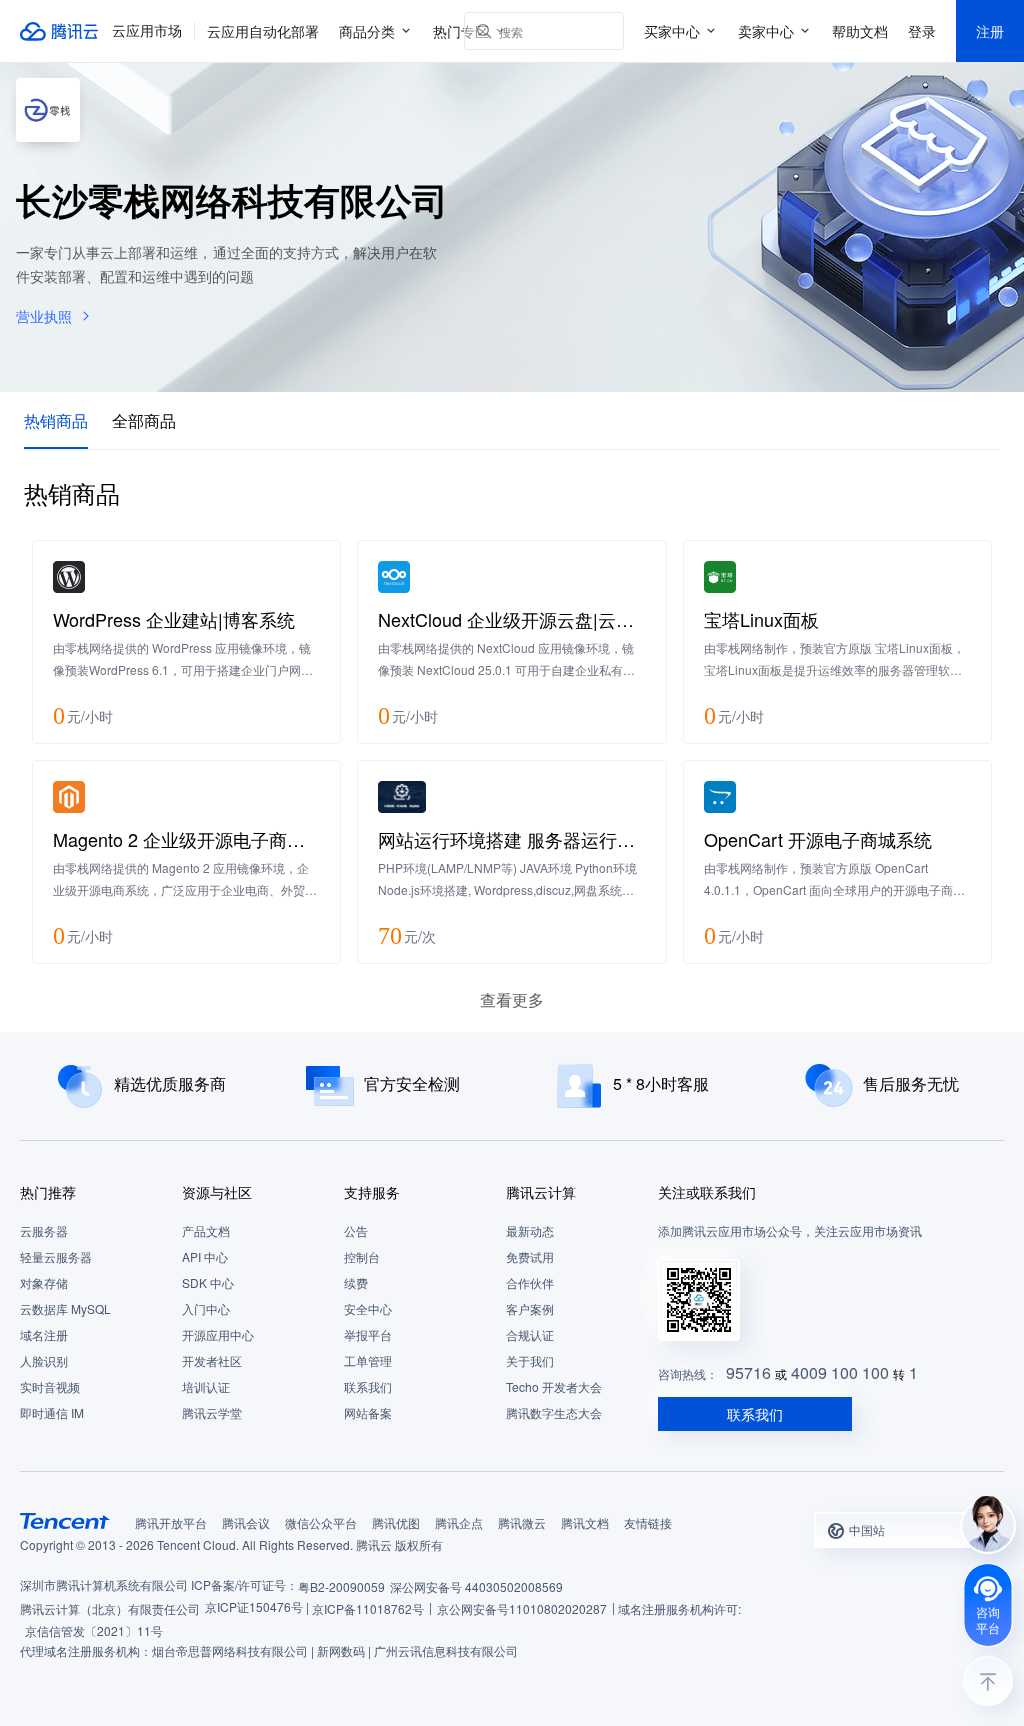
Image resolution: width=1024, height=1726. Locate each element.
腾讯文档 (585, 1522)
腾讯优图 (396, 1522)
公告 (356, 1230)
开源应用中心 (218, 1334)
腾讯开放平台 (171, 1522)
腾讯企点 (459, 1522)
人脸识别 (44, 1360)
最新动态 (530, 1230)
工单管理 (368, 1360)
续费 (356, 1282)
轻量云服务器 (56, 1256)
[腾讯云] (60, 31)
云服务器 (44, 1230)
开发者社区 (212, 1360)
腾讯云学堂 (212, 1412)
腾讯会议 (246, 1522)
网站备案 (368, 1412)
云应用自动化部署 (263, 31)
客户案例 (530, 1308)
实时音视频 (50, 1386)
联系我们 (368, 1386)
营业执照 (44, 316)
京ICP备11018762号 (368, 1608)
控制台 (362, 1256)
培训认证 (206, 1386)
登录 (922, 31)
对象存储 (44, 1282)
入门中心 (206, 1308)
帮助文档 (860, 31)
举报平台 (368, 1334)
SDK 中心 (208, 1282)
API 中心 (205, 1256)
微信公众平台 (321, 1522)
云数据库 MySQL (65, 1308)
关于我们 (530, 1360)
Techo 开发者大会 (554, 1386)
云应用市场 (147, 31)
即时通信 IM (52, 1412)
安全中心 (368, 1308)
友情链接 (648, 1522)
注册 (990, 31)
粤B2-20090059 (341, 1586)
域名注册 (44, 1334)
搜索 (605, 31)
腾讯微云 (522, 1522)
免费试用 (530, 1256)
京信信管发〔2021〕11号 (94, 1630)
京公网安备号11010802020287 (522, 1608)
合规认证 (530, 1334)
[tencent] (65, 1521)
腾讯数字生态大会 (554, 1412)
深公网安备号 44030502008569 (476, 1586)
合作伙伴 (530, 1282)
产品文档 (206, 1230)
